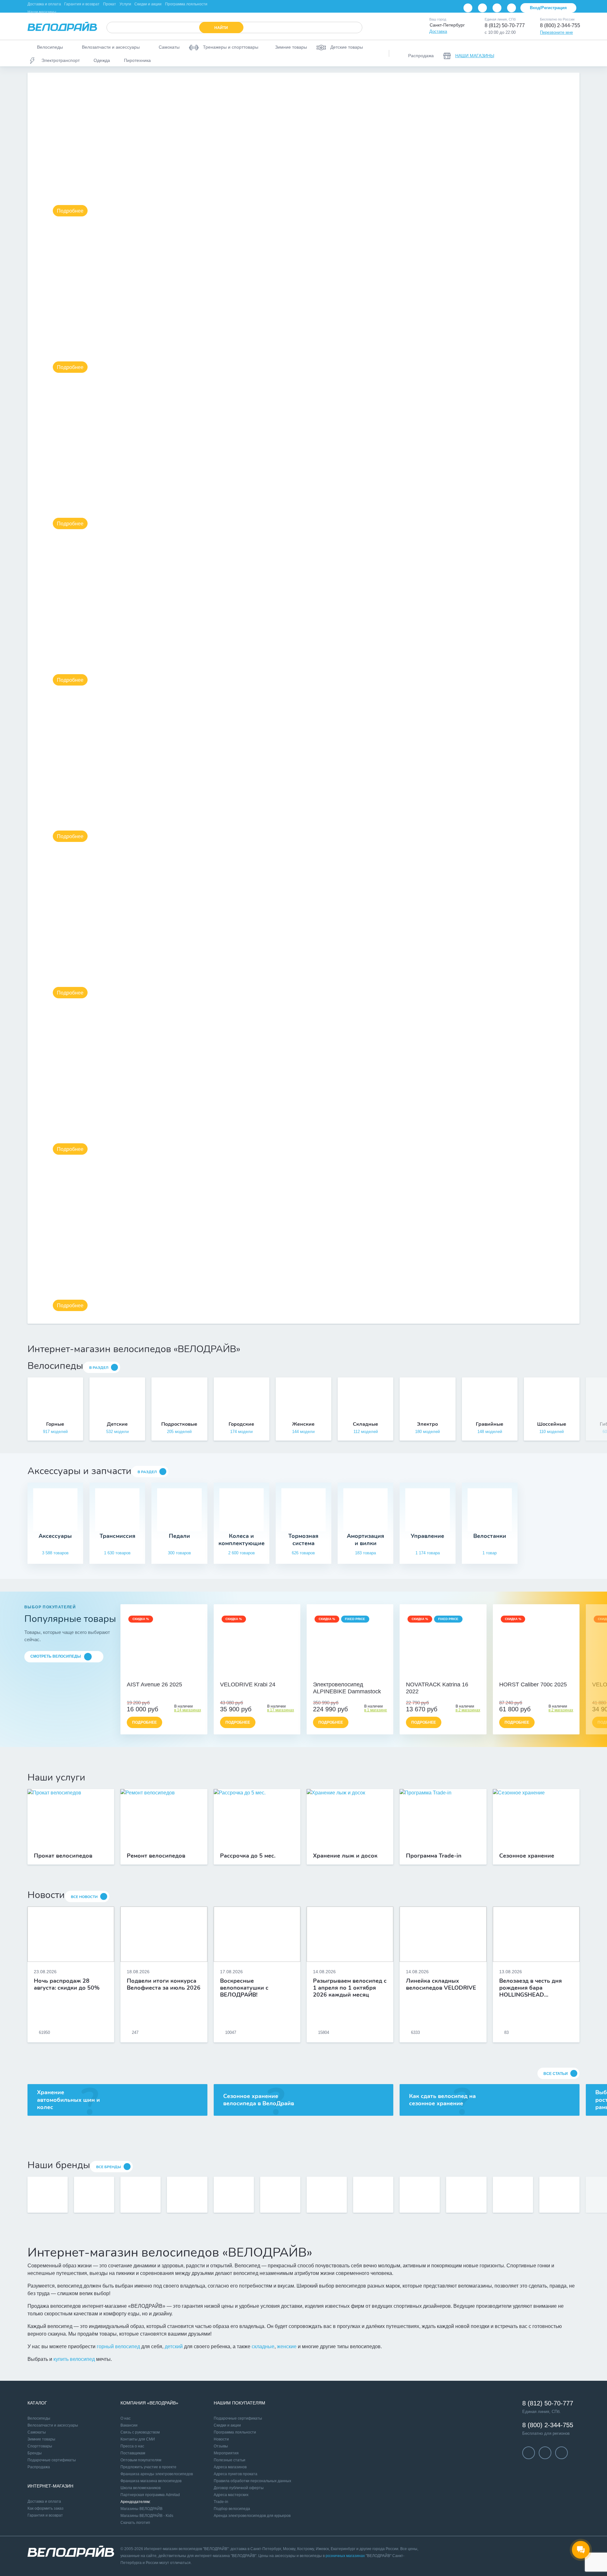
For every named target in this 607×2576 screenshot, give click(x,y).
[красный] (257, 1675)
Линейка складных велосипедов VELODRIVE (441, 1985)
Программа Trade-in (434, 1856)
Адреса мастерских (231, 2495)
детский (174, 2346)
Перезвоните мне (556, 32)
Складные (365, 1424)
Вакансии (129, 2425)
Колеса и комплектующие (242, 1540)
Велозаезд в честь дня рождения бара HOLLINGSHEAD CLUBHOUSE (530, 1988)
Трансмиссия (117, 1536)
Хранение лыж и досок (345, 1856)
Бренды (35, 2453)
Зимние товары (41, 2439)
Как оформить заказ (46, 2508)
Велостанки (490, 1536)
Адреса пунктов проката (236, 2474)
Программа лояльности (186, 4)
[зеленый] (264, 1675)
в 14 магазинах (188, 1710)
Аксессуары (55, 1536)
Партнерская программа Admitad (150, 2495)
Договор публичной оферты (239, 2488)
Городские (241, 1424)
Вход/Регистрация (548, 8)
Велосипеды (39, 2418)
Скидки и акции (148, 4)
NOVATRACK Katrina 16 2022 (437, 1688)
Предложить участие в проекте (148, 2467)
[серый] (250, 1675)
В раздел (99, 1368)
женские (287, 2346)
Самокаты (37, 2432)
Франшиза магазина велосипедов (151, 2481)
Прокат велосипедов (63, 1856)
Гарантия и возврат (82, 4)
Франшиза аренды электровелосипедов (157, 2474)
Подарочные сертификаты (52, 2460)
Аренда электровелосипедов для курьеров (252, 2516)
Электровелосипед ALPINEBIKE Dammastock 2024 (347, 1688)
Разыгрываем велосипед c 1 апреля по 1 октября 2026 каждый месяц (350, 1988)
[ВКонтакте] (468, 8)
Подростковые (179, 1424)
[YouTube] (482, 8)
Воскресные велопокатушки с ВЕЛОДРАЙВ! (244, 1988)
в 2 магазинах (468, 1710)
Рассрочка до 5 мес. (248, 1856)
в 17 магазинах (281, 1710)
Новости (221, 2439)
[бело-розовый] (164, 1675)
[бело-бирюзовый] (171, 1675)
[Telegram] (497, 8)
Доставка (438, 31)
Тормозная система (303, 1540)
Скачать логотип (135, 2523)
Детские (117, 1424)
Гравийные (490, 1424)
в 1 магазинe (376, 1710)
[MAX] (512, 8)
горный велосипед (118, 2346)
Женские (303, 1424)
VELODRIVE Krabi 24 (248, 1684)
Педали (179, 1536)
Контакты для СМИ (138, 2439)
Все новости (84, 1897)
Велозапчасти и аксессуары (53, 2425)
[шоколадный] (350, 1675)
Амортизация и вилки (365, 1540)
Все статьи (556, 2074)
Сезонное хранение (527, 1856)
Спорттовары (40, 2446)
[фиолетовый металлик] (440, 1675)
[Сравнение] (539, 53)
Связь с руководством (140, 2432)
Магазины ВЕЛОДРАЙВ (141, 2509)
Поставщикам (133, 2453)
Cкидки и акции (227, 2425)
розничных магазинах (345, 2556)
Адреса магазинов (230, 2467)
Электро (427, 1424)
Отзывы (221, 2446)
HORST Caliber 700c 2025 (533, 1684)
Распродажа (39, 2467)
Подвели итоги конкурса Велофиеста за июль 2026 (164, 1985)
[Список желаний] (555, 53)
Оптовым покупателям (141, 2460)
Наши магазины (42, 12)
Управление (427, 1536)
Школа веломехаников (141, 2488)
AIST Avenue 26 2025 (154, 1684)
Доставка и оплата (44, 4)
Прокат (110, 4)
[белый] (271, 1675)
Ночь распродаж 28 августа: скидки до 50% (67, 1985)
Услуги (125, 4)
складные (263, 2346)
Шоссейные (552, 1424)
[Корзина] (572, 53)
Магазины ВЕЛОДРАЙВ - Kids (147, 2516)
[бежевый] (157, 1675)
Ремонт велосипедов (156, 1856)
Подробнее (70, 211)
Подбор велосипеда (232, 2509)
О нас (126, 2418)
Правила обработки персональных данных (252, 2481)
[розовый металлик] (447, 1675)
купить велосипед (74, 2359)
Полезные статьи (230, 2460)
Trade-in (221, 2502)
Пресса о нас (132, 2446)
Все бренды (109, 2167)
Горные (55, 1424)
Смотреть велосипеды (56, 1656)
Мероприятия (226, 2453)
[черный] (243, 1675)
